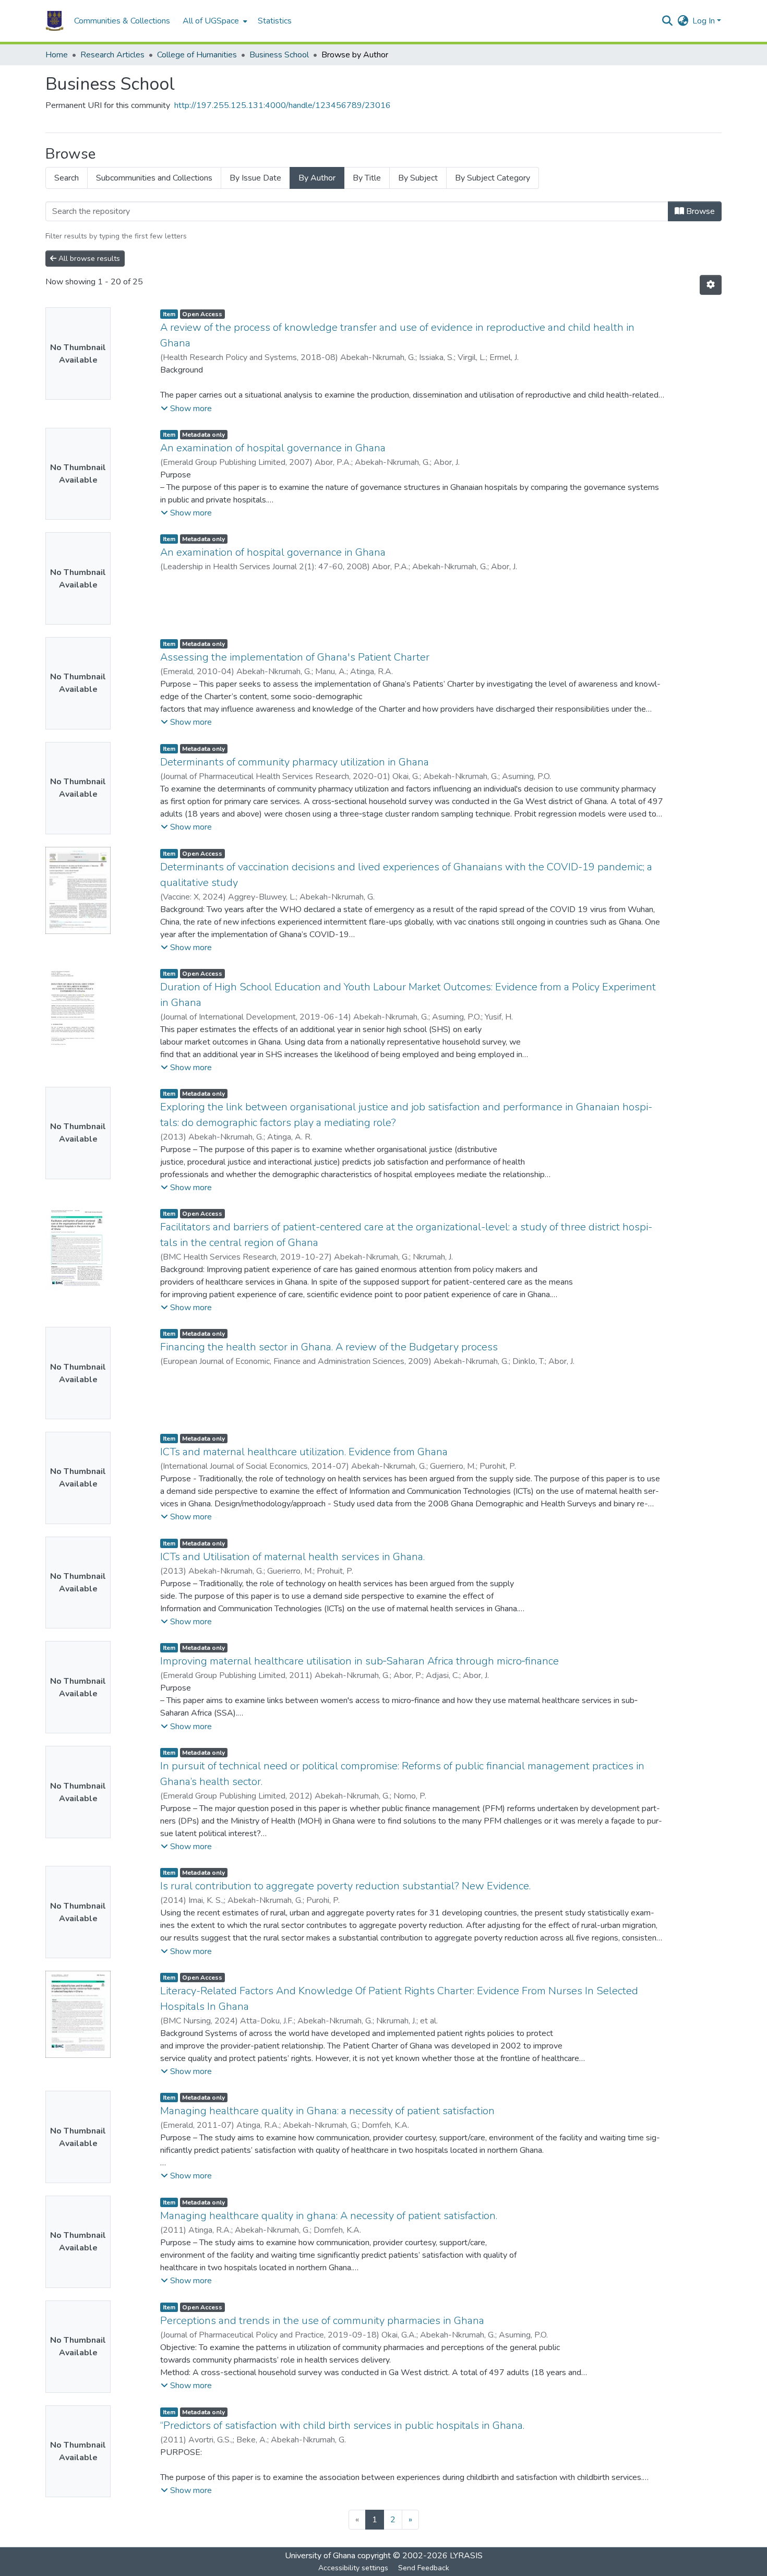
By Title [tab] (367, 178)
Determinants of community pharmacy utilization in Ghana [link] (295, 762)
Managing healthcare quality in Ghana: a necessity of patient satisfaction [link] (327, 2111)
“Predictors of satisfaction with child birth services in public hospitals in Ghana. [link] (342, 2425)
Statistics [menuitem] (275, 21)
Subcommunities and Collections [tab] (154, 178)
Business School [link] (279, 55)
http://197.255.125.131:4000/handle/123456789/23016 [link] (283, 105)
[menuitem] (214, 21)
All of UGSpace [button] (211, 21)
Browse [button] (699, 211)
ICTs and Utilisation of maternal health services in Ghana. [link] (292, 1557)
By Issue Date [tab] (255, 178)
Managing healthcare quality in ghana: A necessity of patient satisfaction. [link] (329, 2216)
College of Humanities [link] (197, 55)
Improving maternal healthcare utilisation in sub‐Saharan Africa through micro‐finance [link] (359, 1661)
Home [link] (57, 55)
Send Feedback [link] (424, 2568)
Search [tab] (67, 178)
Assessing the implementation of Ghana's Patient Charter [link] (295, 657)
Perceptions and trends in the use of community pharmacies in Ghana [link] (322, 2321)
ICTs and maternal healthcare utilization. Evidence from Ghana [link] (304, 1452)
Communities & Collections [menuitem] (122, 21)
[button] (55, 21)
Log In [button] (705, 21)
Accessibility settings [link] (353, 2568)
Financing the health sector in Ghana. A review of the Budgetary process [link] (329, 1347)
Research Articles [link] (112, 55)
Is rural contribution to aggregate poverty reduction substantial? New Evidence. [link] (345, 1886)
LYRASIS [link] (466, 2556)
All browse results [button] (88, 259)
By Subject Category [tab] (493, 178)
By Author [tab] (317, 178)
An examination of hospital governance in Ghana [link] (273, 448)
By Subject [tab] (418, 178)
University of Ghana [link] (320, 2556)
